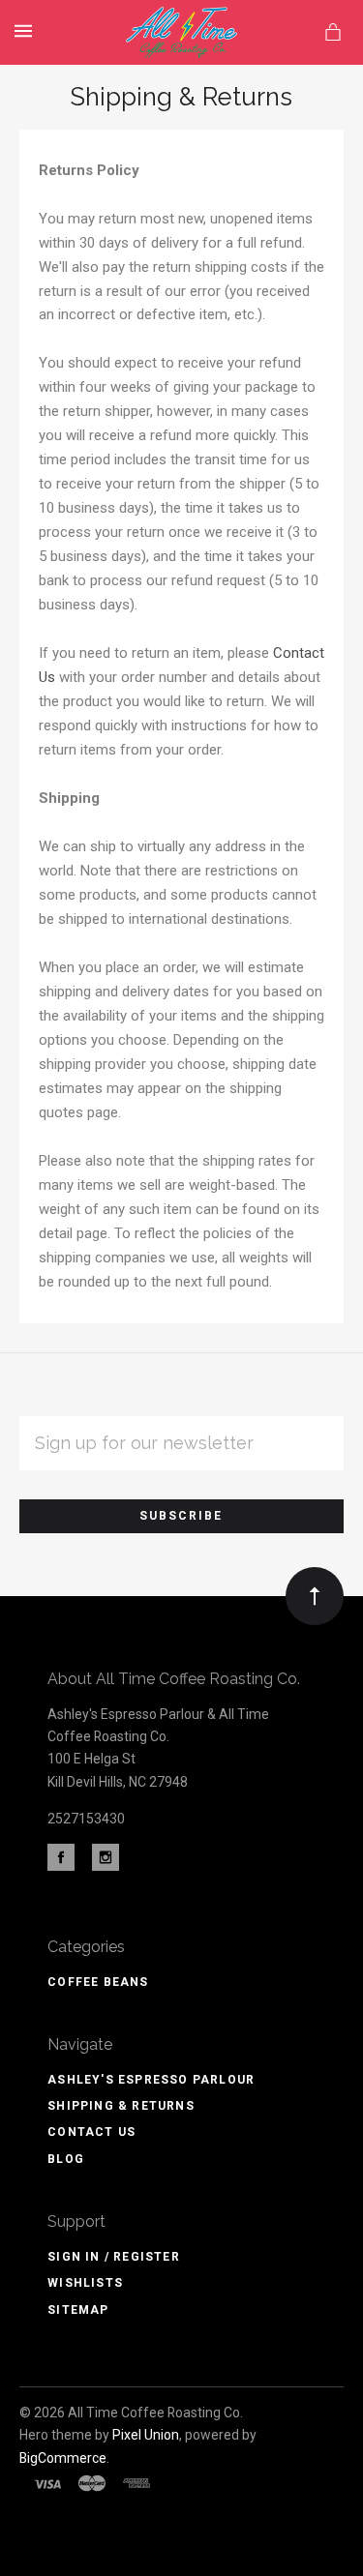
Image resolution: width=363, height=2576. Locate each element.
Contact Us (91, 2132)
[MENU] (27, 31)
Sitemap (78, 2310)
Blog (66, 2159)
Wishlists (85, 2283)
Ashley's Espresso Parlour (151, 2080)
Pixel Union (146, 2435)
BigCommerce (63, 2458)
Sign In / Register (114, 2257)
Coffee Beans (98, 1982)
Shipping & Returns (121, 2106)
